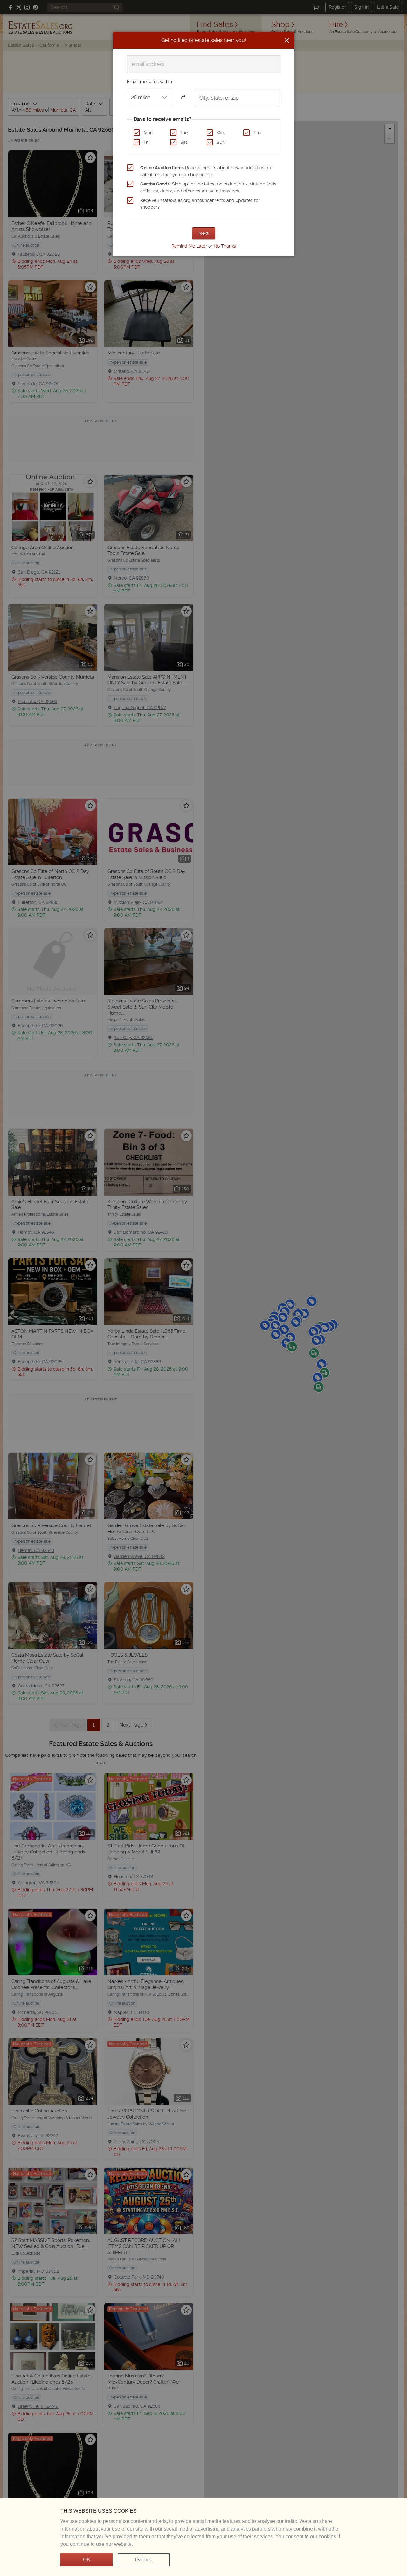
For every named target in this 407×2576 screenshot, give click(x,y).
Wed (222, 133)
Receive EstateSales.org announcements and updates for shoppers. (200, 204)
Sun (221, 142)
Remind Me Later (189, 246)
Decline (144, 2560)
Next (204, 233)
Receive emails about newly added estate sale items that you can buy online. (206, 171)
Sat (184, 142)
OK (86, 2560)
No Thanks (225, 246)
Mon (148, 133)
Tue (184, 133)
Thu (257, 133)
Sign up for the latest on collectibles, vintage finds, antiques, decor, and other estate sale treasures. (209, 187)
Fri (146, 142)
